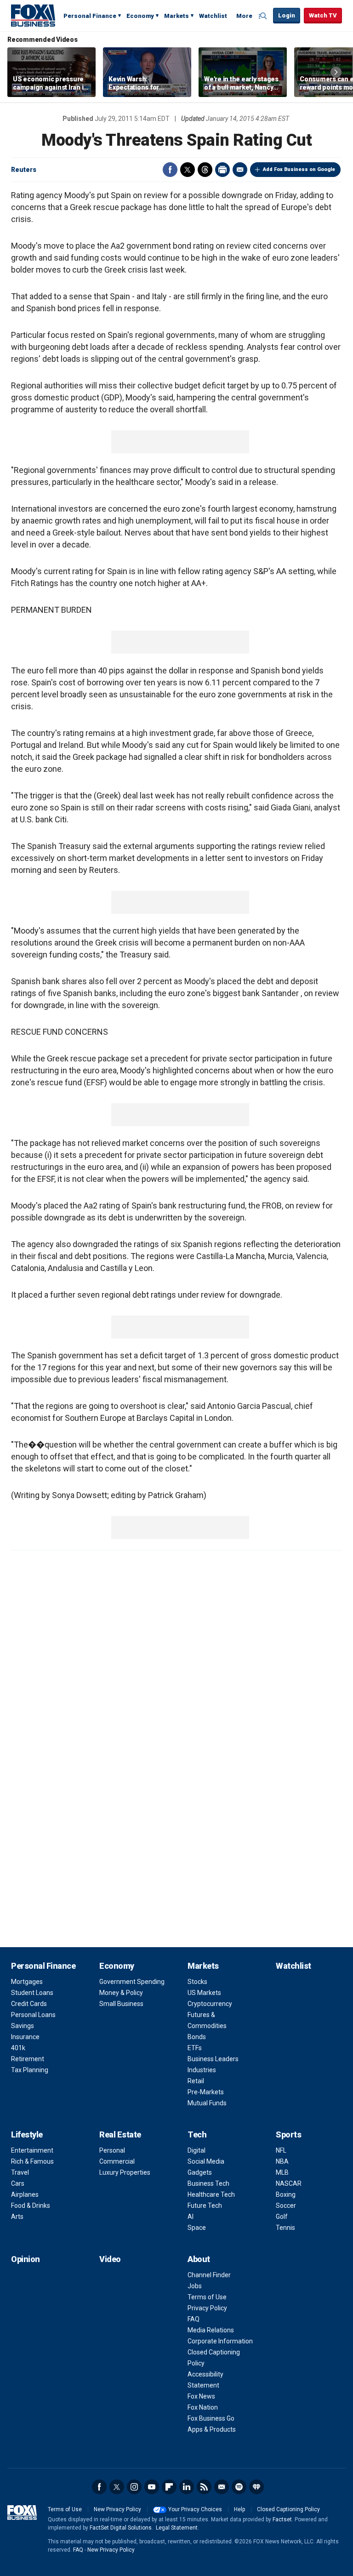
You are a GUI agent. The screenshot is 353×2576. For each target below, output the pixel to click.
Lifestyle (27, 2134)
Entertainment (32, 2150)
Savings (23, 2026)
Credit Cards (29, 2004)
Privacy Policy (207, 2308)
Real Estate (120, 2134)
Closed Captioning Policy (288, 2509)
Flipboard (169, 2487)
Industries (202, 2070)
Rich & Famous (32, 2161)
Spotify (239, 2487)
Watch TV (323, 15)
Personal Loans (33, 2015)
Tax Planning (30, 2070)
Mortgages (27, 1982)
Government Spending (132, 1982)
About (199, 2259)
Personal (112, 2150)
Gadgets (200, 2172)
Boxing (286, 2194)
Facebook (170, 170)
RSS (204, 2487)
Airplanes (25, 2194)
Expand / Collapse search (264, 16)
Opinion (26, 2259)
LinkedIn (187, 2487)
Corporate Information (220, 2341)
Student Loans (32, 1993)
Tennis (285, 2228)
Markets (176, 16)
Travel (20, 2172)
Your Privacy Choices (195, 2509)
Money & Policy (121, 1993)
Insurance (25, 2037)
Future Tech (205, 2206)
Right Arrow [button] (336, 72)
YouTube (152, 2487)
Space (197, 2228)
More (244, 16)
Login (287, 15)
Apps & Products (212, 2429)
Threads (205, 170)
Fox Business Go (211, 2418)
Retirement (28, 2059)
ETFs (195, 2048)
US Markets (204, 1993)
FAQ (194, 2319)
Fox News (201, 2396)
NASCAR (289, 2183)
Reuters (24, 170)
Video (110, 2259)
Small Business (121, 2004)
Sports (288, 2134)
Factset (282, 2519)
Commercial (117, 2161)
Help (239, 2509)
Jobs (195, 2286)
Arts (17, 2217)
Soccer (286, 2206)
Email (240, 170)
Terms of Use (207, 2297)
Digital (196, 2150)
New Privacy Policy (117, 2509)
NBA (282, 2161)
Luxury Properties (125, 2172)
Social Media (206, 2161)
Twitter (188, 170)
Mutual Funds (207, 2103)
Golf (282, 2217)
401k (18, 2048)
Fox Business (33, 15)
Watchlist (213, 16)
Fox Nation (203, 2407)
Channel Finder (209, 2275)
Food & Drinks (31, 2206)
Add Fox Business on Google (299, 169)
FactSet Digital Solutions (121, 2528)
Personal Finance (90, 16)
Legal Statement (177, 2528)
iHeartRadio (256, 2487)
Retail (196, 2081)
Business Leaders (213, 2059)
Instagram (134, 2487)
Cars (18, 2183)
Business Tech (208, 2183)
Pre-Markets (206, 2092)
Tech (197, 2134)
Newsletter (222, 2487)
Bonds (197, 2037)
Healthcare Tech (211, 2194)
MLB (282, 2172)
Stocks (197, 1982)
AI (191, 2217)
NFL (281, 2150)
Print (222, 170)
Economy (140, 16)
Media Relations (211, 2330)
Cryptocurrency (210, 2004)
